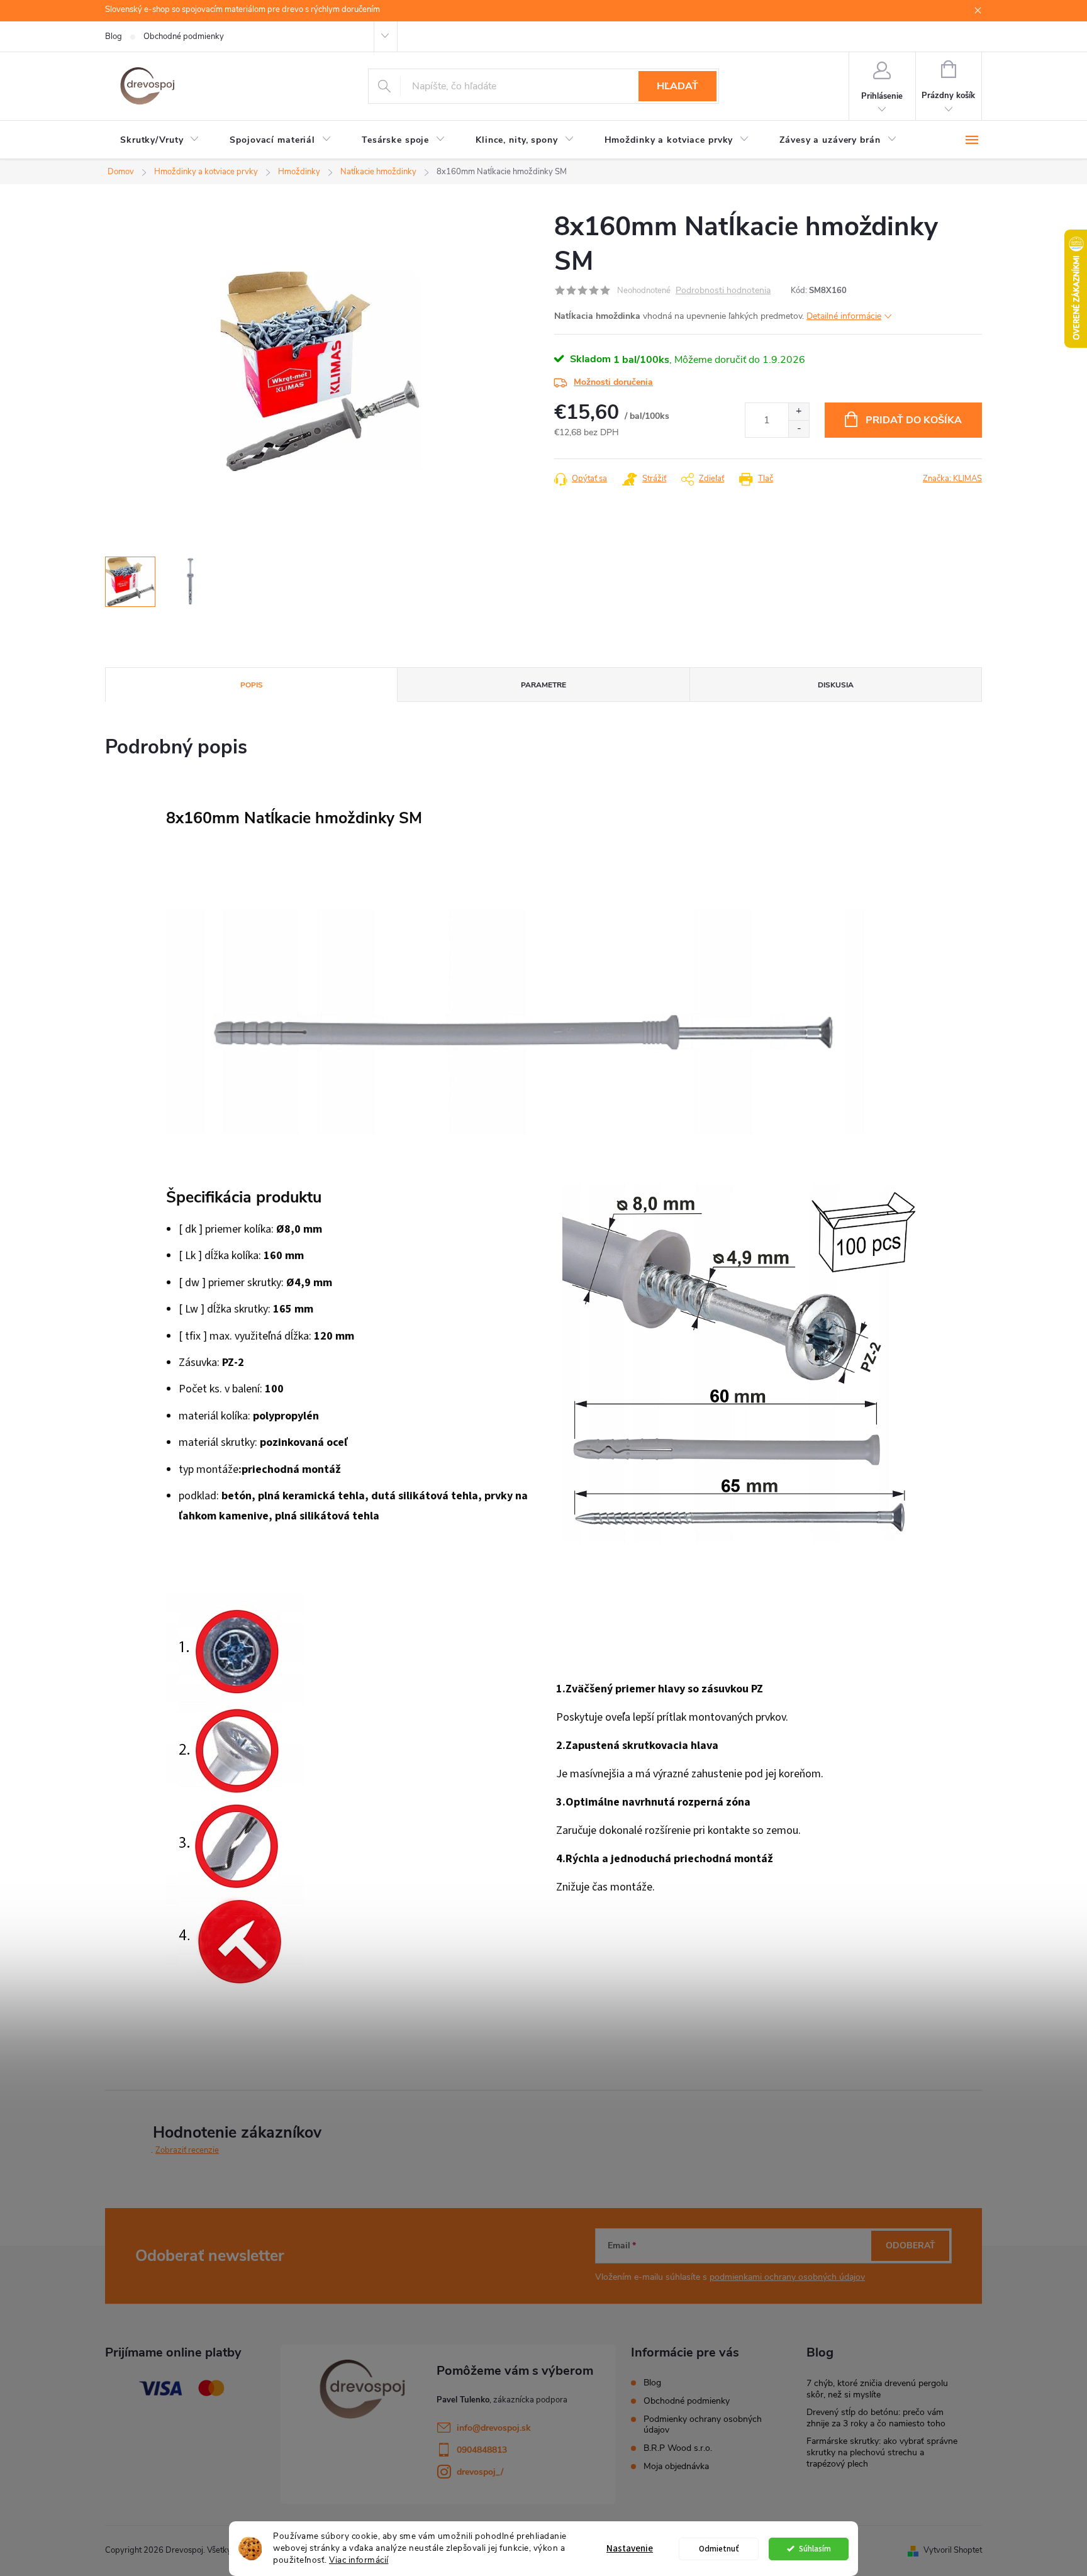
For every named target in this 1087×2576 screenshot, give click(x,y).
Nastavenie (630, 2549)
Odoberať (911, 2246)
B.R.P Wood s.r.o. (678, 2448)
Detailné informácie (844, 316)
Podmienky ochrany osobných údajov (703, 2424)
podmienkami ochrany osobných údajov (787, 2277)
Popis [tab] (252, 685)
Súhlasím (815, 2549)
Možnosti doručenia (613, 382)
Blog (114, 36)
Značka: (952, 479)
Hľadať (677, 86)
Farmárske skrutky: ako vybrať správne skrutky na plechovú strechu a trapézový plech (882, 2452)
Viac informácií (359, 2560)
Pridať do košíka (914, 420)
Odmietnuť (719, 2549)
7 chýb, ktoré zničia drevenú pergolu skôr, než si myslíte (877, 2389)
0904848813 (482, 2450)
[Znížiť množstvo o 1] (799, 429)
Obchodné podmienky (184, 36)
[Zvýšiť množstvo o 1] (799, 412)
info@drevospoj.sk (494, 2428)
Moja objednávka (676, 2466)
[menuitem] (160, 140)
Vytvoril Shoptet (953, 2550)
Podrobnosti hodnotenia (723, 291)
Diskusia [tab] (836, 685)
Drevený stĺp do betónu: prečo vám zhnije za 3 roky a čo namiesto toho (876, 2418)
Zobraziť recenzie (187, 2150)
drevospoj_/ (480, 2472)
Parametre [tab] (543, 685)
